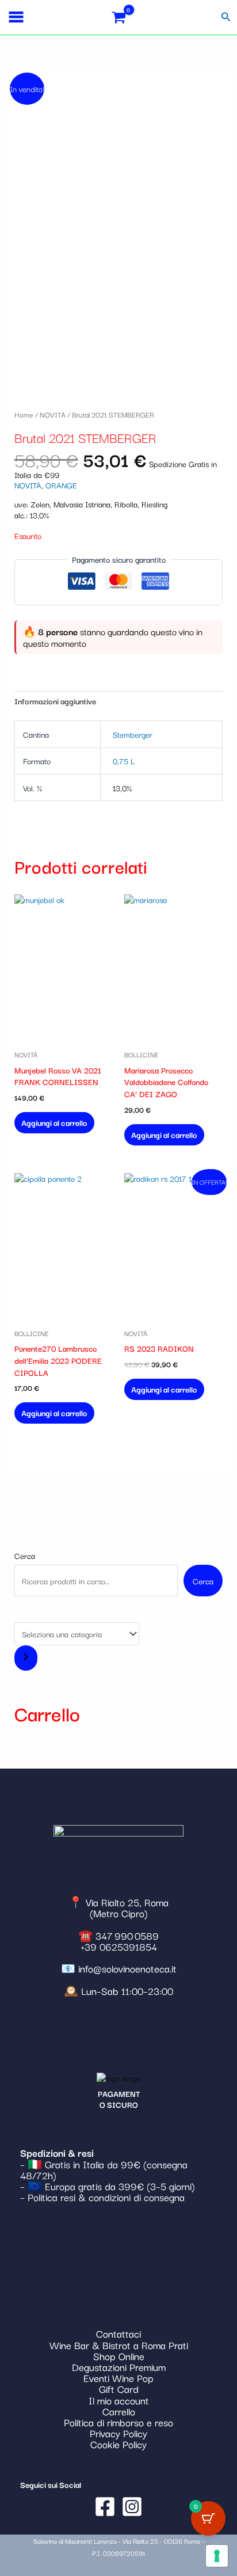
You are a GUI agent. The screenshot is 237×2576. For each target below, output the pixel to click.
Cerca (25, 1556)
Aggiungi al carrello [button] (54, 1122)
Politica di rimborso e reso (118, 2422)
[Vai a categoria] (26, 1658)
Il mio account (119, 2400)
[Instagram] (132, 2507)
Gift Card (119, 2389)
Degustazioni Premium (119, 2367)
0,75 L (124, 761)
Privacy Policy (118, 2433)
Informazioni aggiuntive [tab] (55, 701)
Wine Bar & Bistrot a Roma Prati (119, 2345)
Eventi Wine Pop (118, 2378)
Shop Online (119, 2356)
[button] (226, 17)
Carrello (119, 2411)
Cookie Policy (118, 2444)
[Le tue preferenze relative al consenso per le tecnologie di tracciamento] (217, 2556)
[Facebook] (105, 2507)
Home (24, 414)
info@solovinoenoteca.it (127, 1968)
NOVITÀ (53, 414)
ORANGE (61, 485)
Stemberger (133, 734)
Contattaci (118, 2333)
